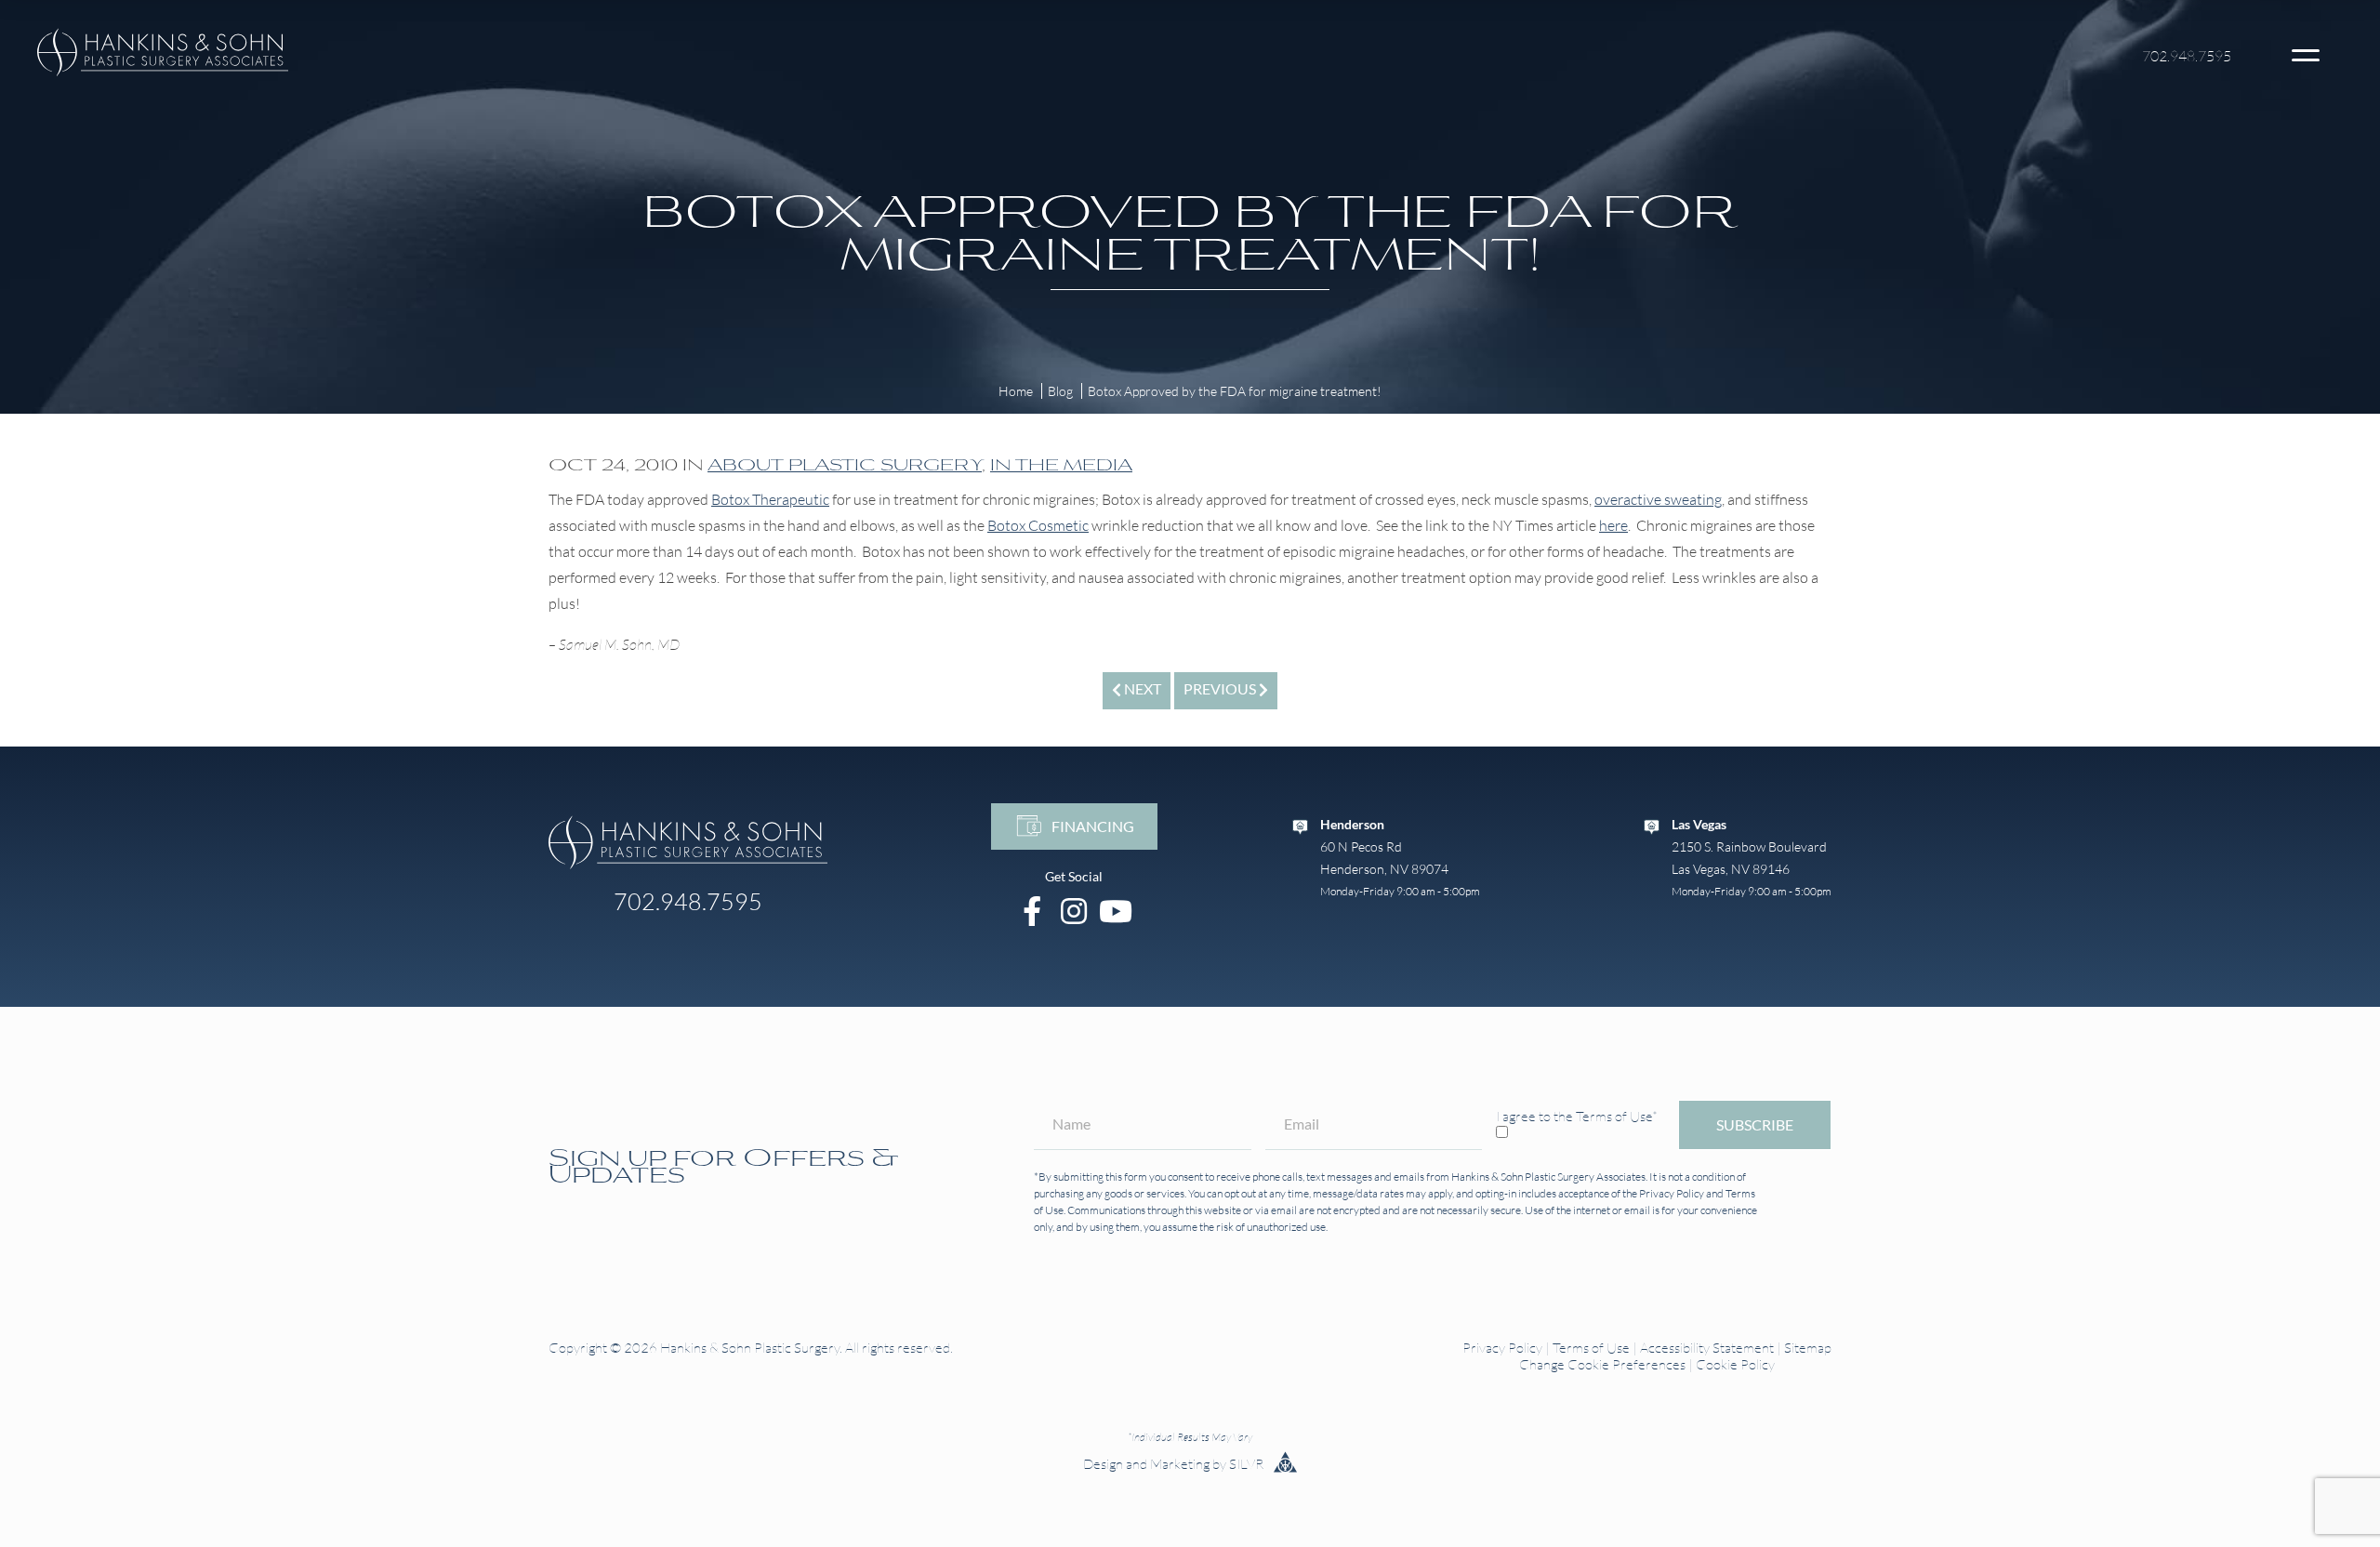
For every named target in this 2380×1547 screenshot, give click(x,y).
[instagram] (1074, 911)
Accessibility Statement (1707, 1348)
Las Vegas (1699, 824)
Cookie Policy (1735, 1364)
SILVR (1248, 1464)
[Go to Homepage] (688, 842)
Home (1016, 391)
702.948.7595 (2187, 56)
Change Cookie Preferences (1602, 1364)
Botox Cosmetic (1038, 525)
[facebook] (1032, 911)
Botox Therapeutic (770, 499)
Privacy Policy (1672, 1193)
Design (1103, 1464)
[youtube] (1116, 911)
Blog (1060, 391)
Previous (1221, 688)
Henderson (1352, 824)
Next (1141, 688)
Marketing (1180, 1464)
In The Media (1061, 463)
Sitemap (1808, 1348)
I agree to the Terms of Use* (1577, 1116)
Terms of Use (1591, 1348)
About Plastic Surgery (845, 463)
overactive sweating (1658, 499)
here (1613, 525)
